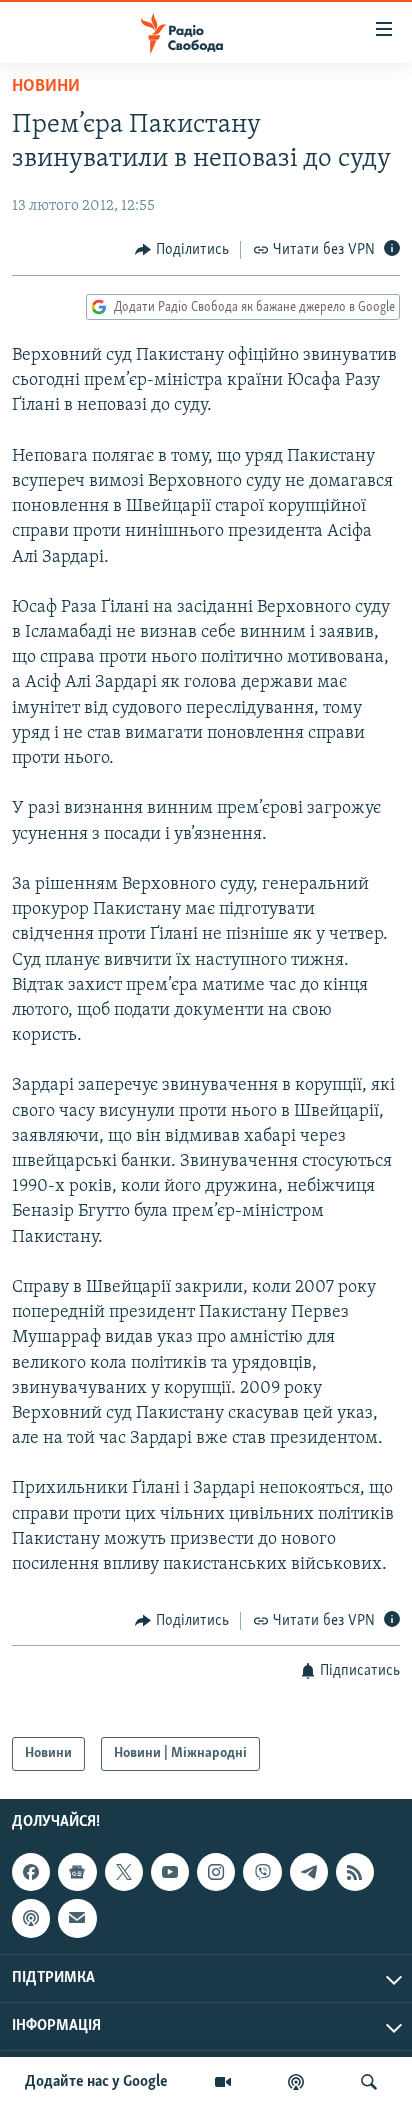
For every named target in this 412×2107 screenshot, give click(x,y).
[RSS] (355, 1872)
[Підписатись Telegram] (309, 1872)
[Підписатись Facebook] (31, 1872)
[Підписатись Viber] (262, 1872)
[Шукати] (369, 2082)
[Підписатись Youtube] (170, 1872)
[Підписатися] (77, 1919)
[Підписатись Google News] (77, 1872)
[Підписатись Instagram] (216, 1872)
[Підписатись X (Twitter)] (124, 1872)
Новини (46, 87)
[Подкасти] (296, 2082)
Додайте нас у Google (96, 2082)
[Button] (182, 250)
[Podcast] (31, 1919)
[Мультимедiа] (223, 2082)
